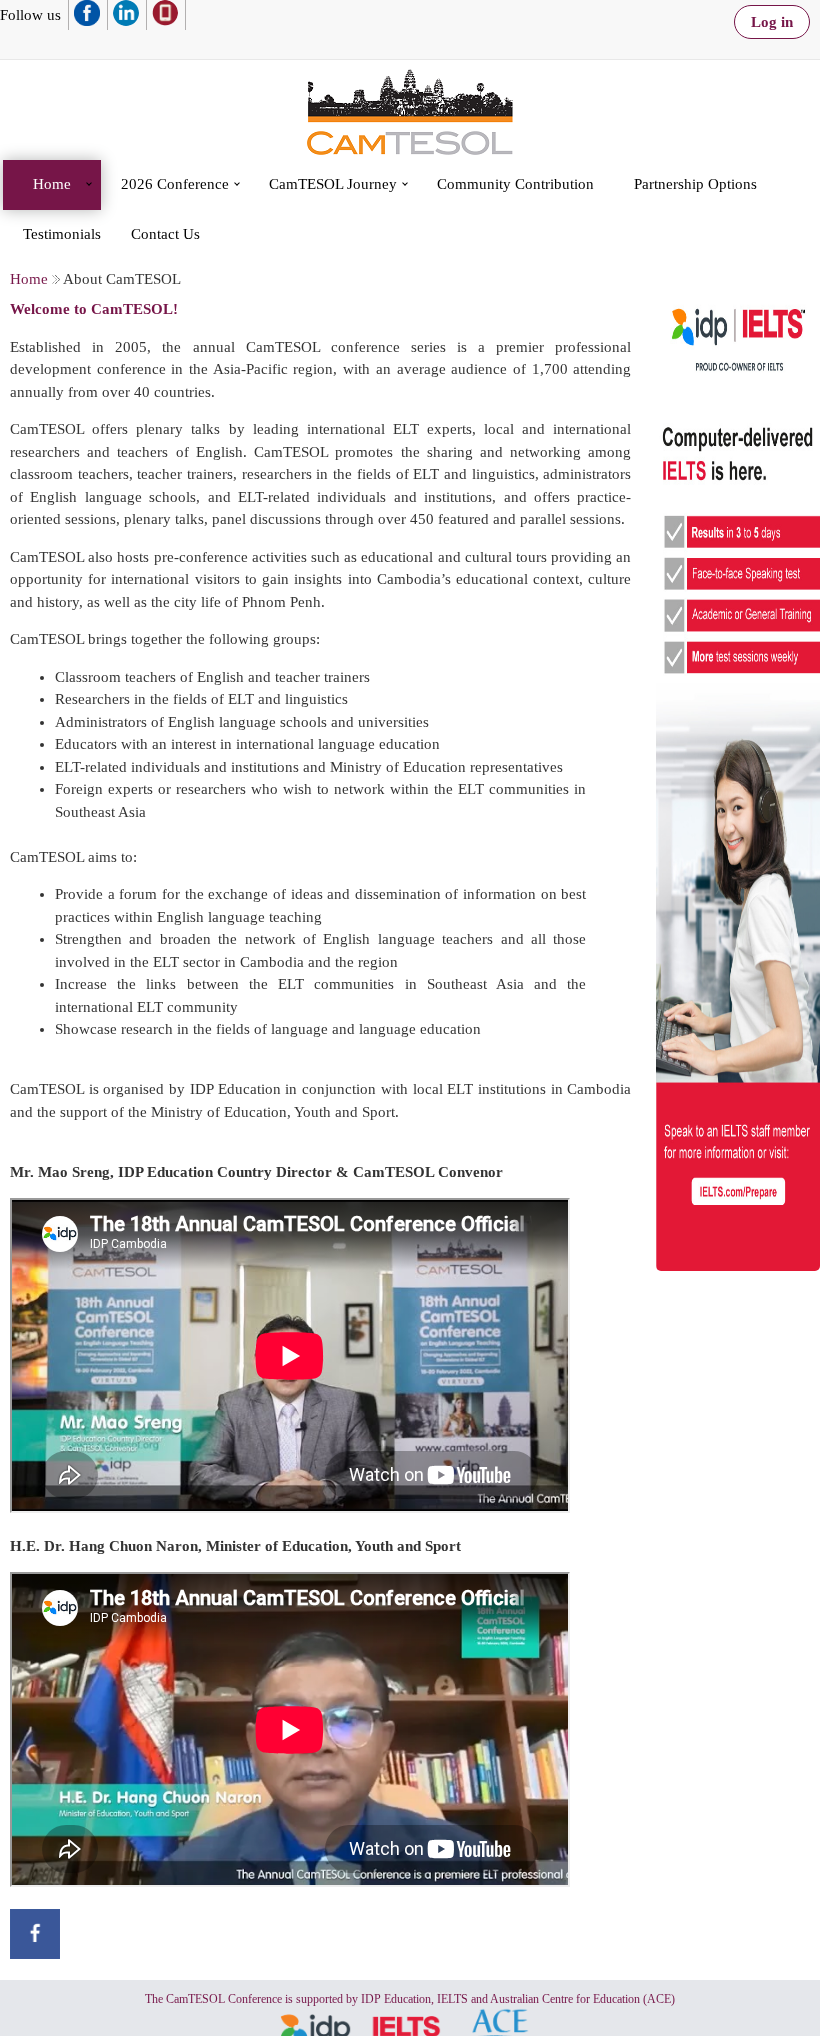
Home (52, 184)
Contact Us (165, 234)
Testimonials (62, 234)
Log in (772, 22)
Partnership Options (695, 184)
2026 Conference (175, 184)
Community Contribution (515, 184)
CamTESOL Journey (333, 184)
